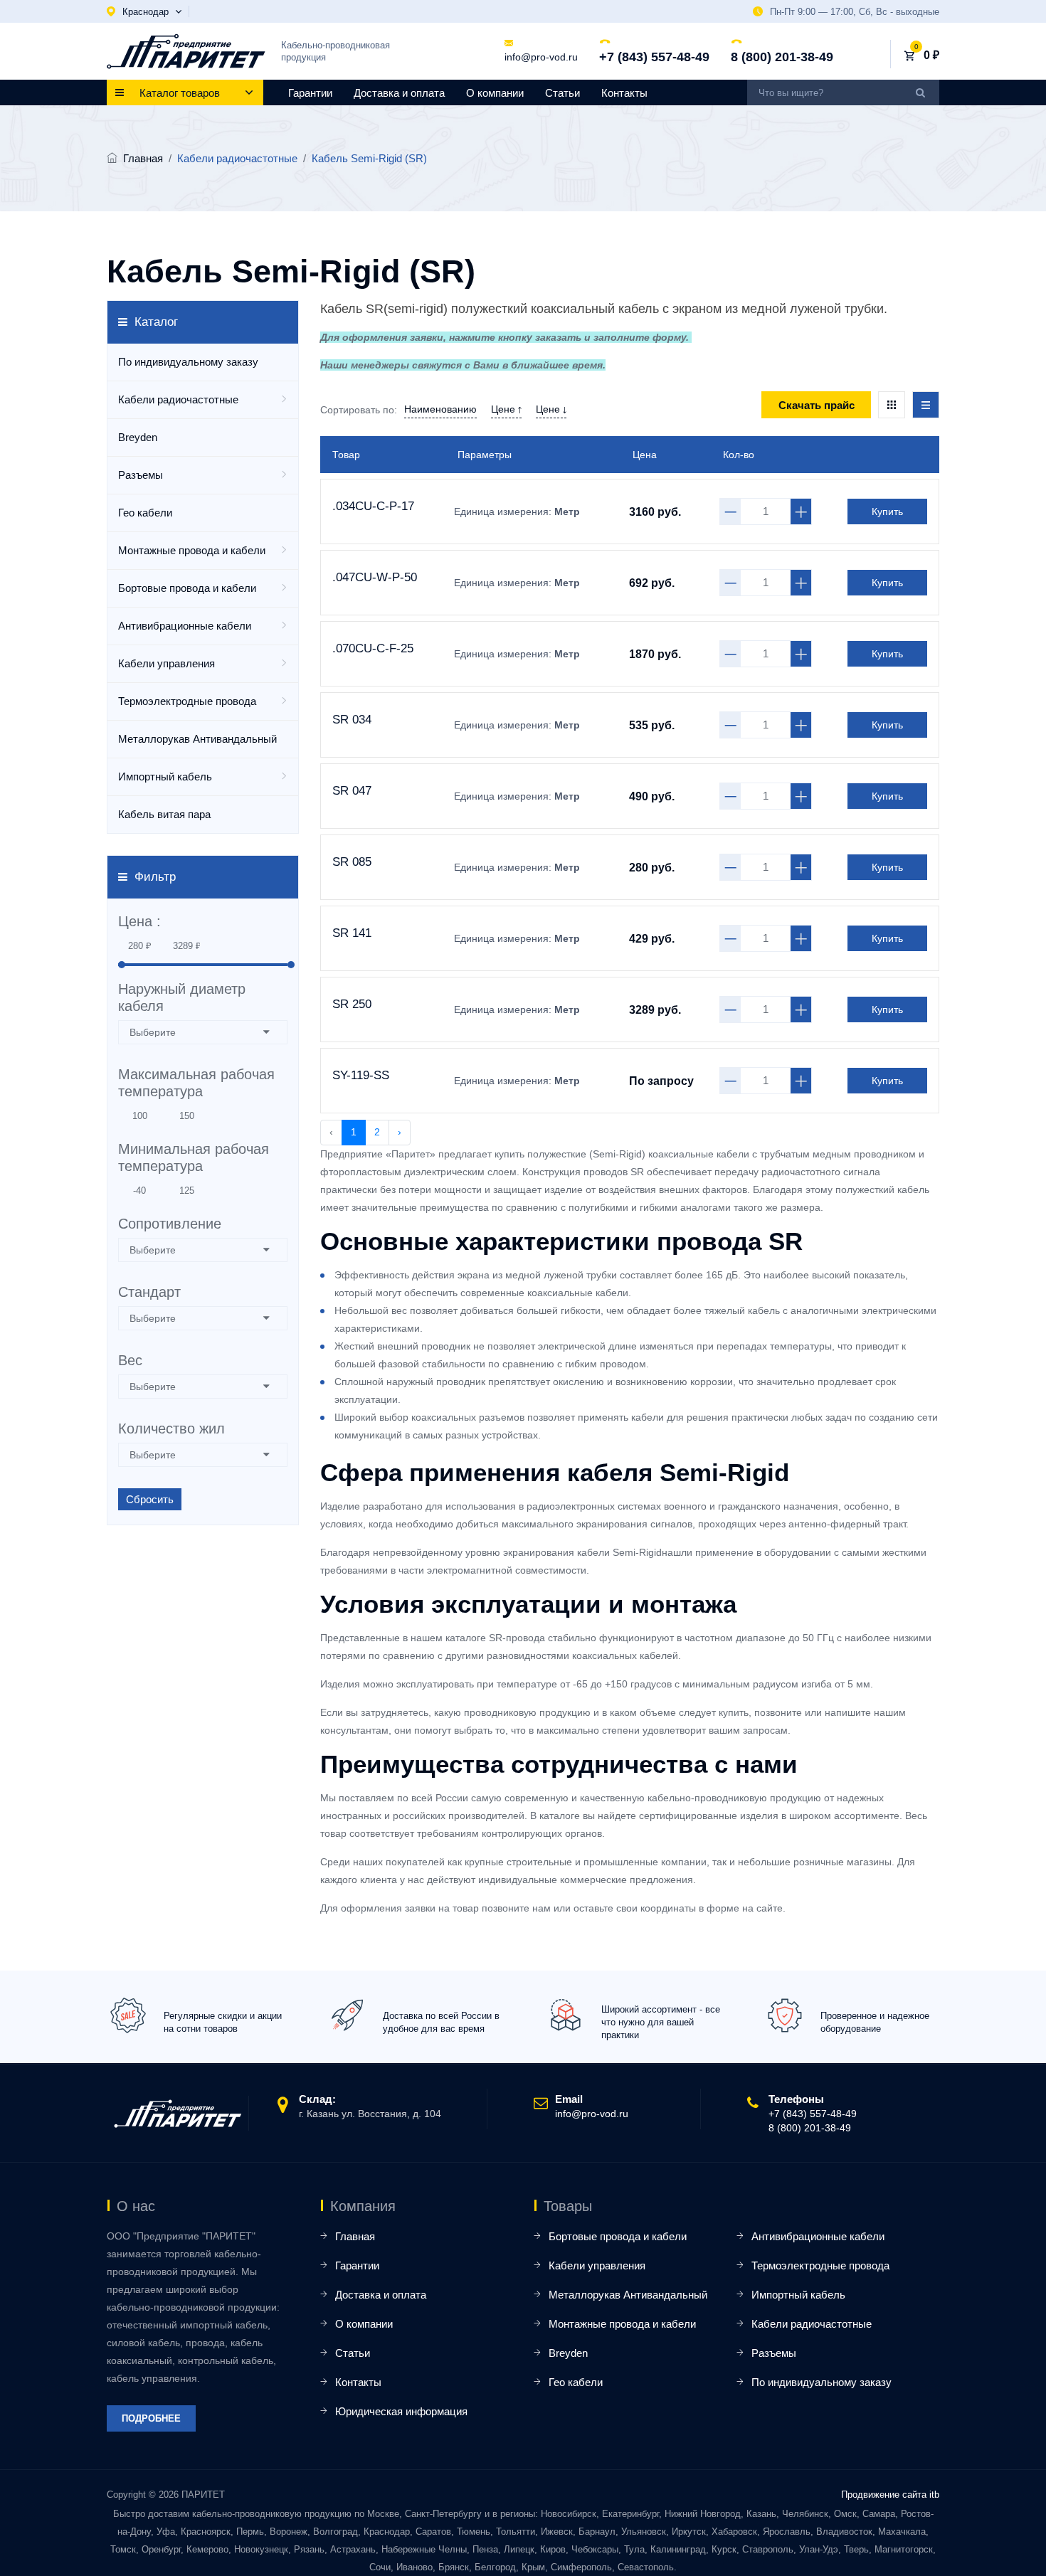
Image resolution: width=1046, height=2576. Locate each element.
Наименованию (440, 409)
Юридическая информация (401, 2411)
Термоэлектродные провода (187, 701)
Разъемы (141, 475)
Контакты (624, 93)
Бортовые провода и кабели (187, 588)
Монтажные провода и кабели (192, 550)
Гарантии (310, 93)
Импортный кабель (165, 776)
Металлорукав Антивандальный (197, 739)
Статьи (562, 93)
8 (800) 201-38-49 (782, 57)
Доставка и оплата (399, 93)
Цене (504, 409)
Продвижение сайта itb (890, 2495)
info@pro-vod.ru (541, 57)
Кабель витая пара (164, 814)
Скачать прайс (817, 405)
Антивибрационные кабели (185, 626)
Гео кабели (145, 513)
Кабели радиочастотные (178, 399)
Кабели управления (167, 663)
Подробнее (151, 2418)
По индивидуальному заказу (188, 362)
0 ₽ (931, 55)
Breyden (138, 437)
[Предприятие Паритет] (186, 51)
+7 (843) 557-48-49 (654, 57)
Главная (143, 158)
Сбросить (150, 1499)
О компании (495, 93)
